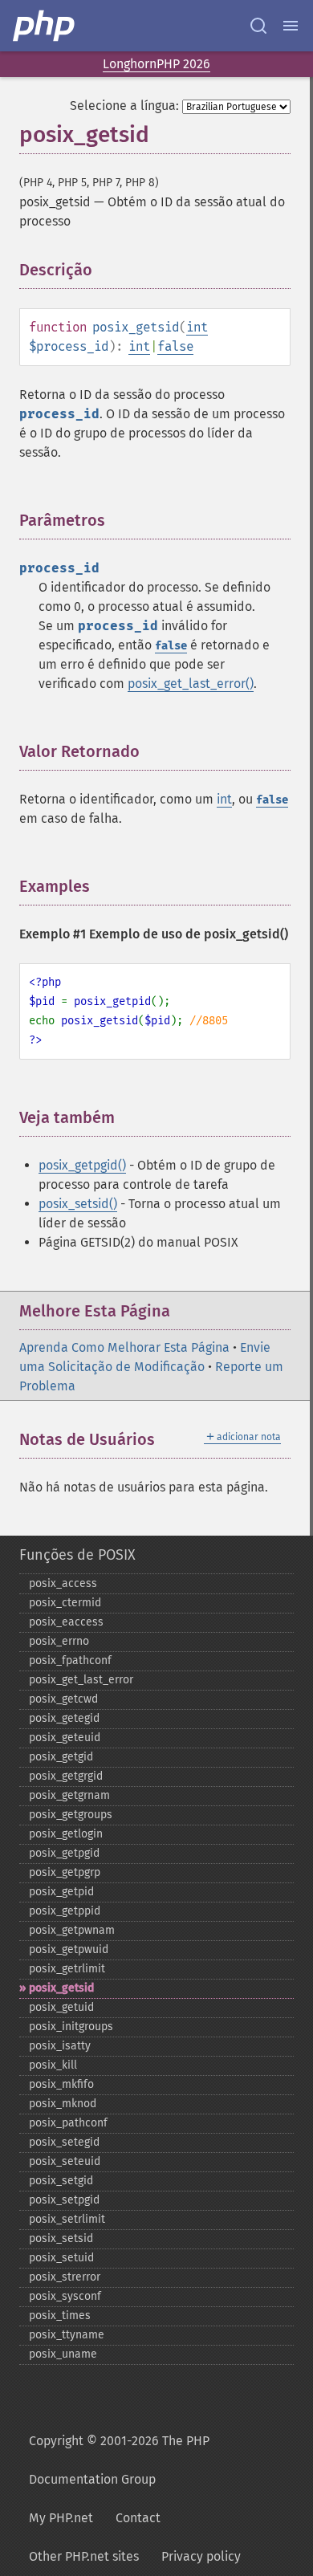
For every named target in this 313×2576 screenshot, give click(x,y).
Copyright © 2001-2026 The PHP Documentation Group (119, 2460)
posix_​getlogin (66, 1834)
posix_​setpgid (64, 2200)
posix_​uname (63, 2354)
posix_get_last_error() (191, 684)
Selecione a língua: (124, 106)
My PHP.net (61, 2518)
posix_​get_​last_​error (81, 1680)
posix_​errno (59, 1641)
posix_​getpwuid (69, 1949)
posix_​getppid (65, 1911)
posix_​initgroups (71, 2027)
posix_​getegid (64, 1718)
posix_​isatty (60, 2046)
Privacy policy (201, 2556)
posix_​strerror (65, 2277)
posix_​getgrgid (66, 1776)
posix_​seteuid (65, 2161)
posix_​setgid (61, 2181)
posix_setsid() (78, 1204)
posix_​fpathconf (70, 1660)
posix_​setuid (61, 2258)
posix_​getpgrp (65, 1872)
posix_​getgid (61, 1757)
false (175, 346)
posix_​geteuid (65, 1738)
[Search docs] (258, 26)
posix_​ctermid (65, 1603)
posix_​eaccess (66, 1622)
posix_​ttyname (67, 2335)
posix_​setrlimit (67, 2219)
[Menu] (291, 26)
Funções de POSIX (77, 1555)
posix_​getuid (61, 2007)
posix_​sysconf (65, 2296)
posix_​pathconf (68, 2123)
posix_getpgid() (82, 1165)
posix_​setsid (61, 2238)
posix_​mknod (63, 2104)
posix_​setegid (64, 2142)
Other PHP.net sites (84, 2556)
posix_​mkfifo (61, 2084)
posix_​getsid (61, 1988)
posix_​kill (53, 2065)
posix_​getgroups (71, 1815)
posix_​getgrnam (69, 1795)
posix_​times (60, 2316)
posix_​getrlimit (67, 1969)
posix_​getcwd (63, 1699)
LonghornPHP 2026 (156, 64)
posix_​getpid (61, 1892)
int (197, 327)
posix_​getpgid (64, 1853)
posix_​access (63, 1583)
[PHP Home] (45, 26)
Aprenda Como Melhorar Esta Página (124, 1347)
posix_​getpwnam (72, 1930)
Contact (138, 2518)
